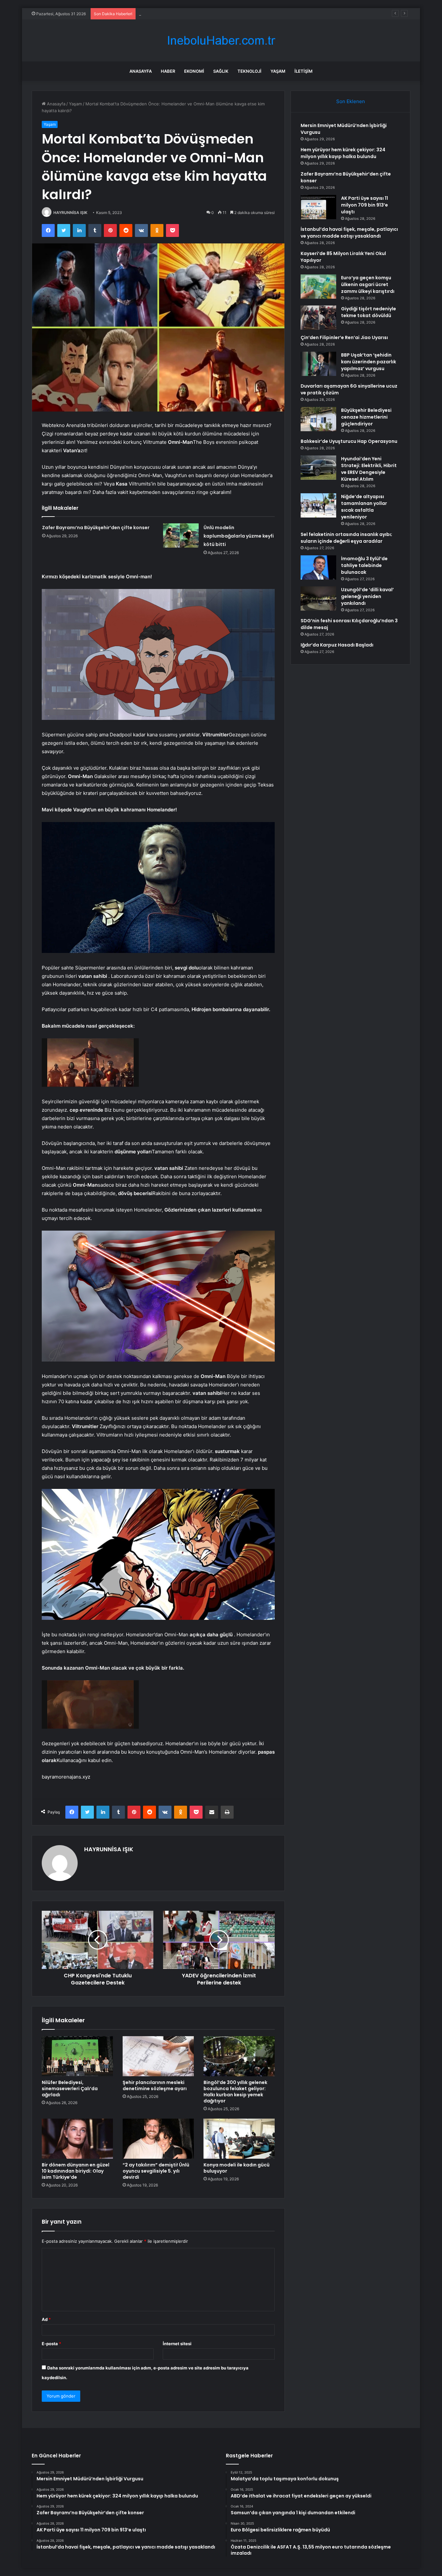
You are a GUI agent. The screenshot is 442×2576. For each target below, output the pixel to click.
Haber (168, 71)
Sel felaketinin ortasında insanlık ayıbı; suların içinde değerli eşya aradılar (346, 538)
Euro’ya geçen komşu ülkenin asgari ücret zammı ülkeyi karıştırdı (368, 284)
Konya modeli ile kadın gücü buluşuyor (237, 2168)
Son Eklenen (351, 101)
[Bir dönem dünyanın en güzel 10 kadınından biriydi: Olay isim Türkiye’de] (77, 2139)
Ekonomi (194, 71)
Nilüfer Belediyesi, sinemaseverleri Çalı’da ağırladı (70, 2089)
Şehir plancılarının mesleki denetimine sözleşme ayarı (155, 2085)
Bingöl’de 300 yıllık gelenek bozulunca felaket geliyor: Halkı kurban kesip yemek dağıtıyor (235, 2092)
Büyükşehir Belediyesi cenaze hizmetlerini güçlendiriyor (366, 417)
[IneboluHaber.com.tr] (221, 41)
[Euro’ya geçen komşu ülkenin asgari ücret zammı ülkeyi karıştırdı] (318, 287)
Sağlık (221, 71)
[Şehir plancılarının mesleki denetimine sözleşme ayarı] (158, 2056)
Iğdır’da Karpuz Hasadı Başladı (337, 645)
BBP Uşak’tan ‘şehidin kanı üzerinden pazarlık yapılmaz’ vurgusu (369, 362)
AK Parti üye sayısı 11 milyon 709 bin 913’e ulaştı (365, 205)
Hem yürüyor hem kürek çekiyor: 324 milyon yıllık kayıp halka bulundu (343, 153)
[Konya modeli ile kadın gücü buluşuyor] (239, 2139)
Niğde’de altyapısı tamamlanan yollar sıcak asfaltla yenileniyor (364, 507)
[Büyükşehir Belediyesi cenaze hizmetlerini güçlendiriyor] (318, 419)
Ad (46, 2319)
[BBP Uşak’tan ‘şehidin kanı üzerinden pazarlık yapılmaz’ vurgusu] (318, 364)
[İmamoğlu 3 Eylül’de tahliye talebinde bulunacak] (318, 567)
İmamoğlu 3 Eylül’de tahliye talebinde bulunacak (364, 565)
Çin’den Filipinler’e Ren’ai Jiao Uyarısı (175, 14)
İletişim (304, 71)
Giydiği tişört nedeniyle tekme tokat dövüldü (369, 312)
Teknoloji (249, 71)
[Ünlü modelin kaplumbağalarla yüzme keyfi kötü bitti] (181, 535)
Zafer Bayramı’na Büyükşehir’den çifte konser (96, 528)
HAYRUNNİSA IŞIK (70, 213)
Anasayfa (141, 71)
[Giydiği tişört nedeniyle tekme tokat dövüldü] (318, 318)
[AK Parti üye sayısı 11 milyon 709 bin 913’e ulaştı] (318, 207)
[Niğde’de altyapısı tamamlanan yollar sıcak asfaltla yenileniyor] (318, 505)
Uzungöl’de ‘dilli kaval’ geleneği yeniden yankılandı (367, 596)
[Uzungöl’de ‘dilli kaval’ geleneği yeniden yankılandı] (318, 599)
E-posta (51, 2344)
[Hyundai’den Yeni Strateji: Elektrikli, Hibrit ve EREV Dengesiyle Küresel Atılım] (318, 468)
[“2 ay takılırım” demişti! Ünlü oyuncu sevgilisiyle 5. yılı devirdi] (158, 2139)
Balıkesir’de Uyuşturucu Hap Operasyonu (349, 441)
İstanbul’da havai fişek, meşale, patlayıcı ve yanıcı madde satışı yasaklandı (349, 233)
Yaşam (278, 71)
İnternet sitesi (177, 2344)
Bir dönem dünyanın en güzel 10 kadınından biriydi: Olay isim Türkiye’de (76, 2171)
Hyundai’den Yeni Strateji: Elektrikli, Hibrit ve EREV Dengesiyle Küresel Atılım (369, 469)
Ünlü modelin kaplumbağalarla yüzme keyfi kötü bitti (239, 536)
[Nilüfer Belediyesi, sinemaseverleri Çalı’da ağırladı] (77, 2056)
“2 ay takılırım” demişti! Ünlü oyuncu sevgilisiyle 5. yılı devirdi (156, 2171)
